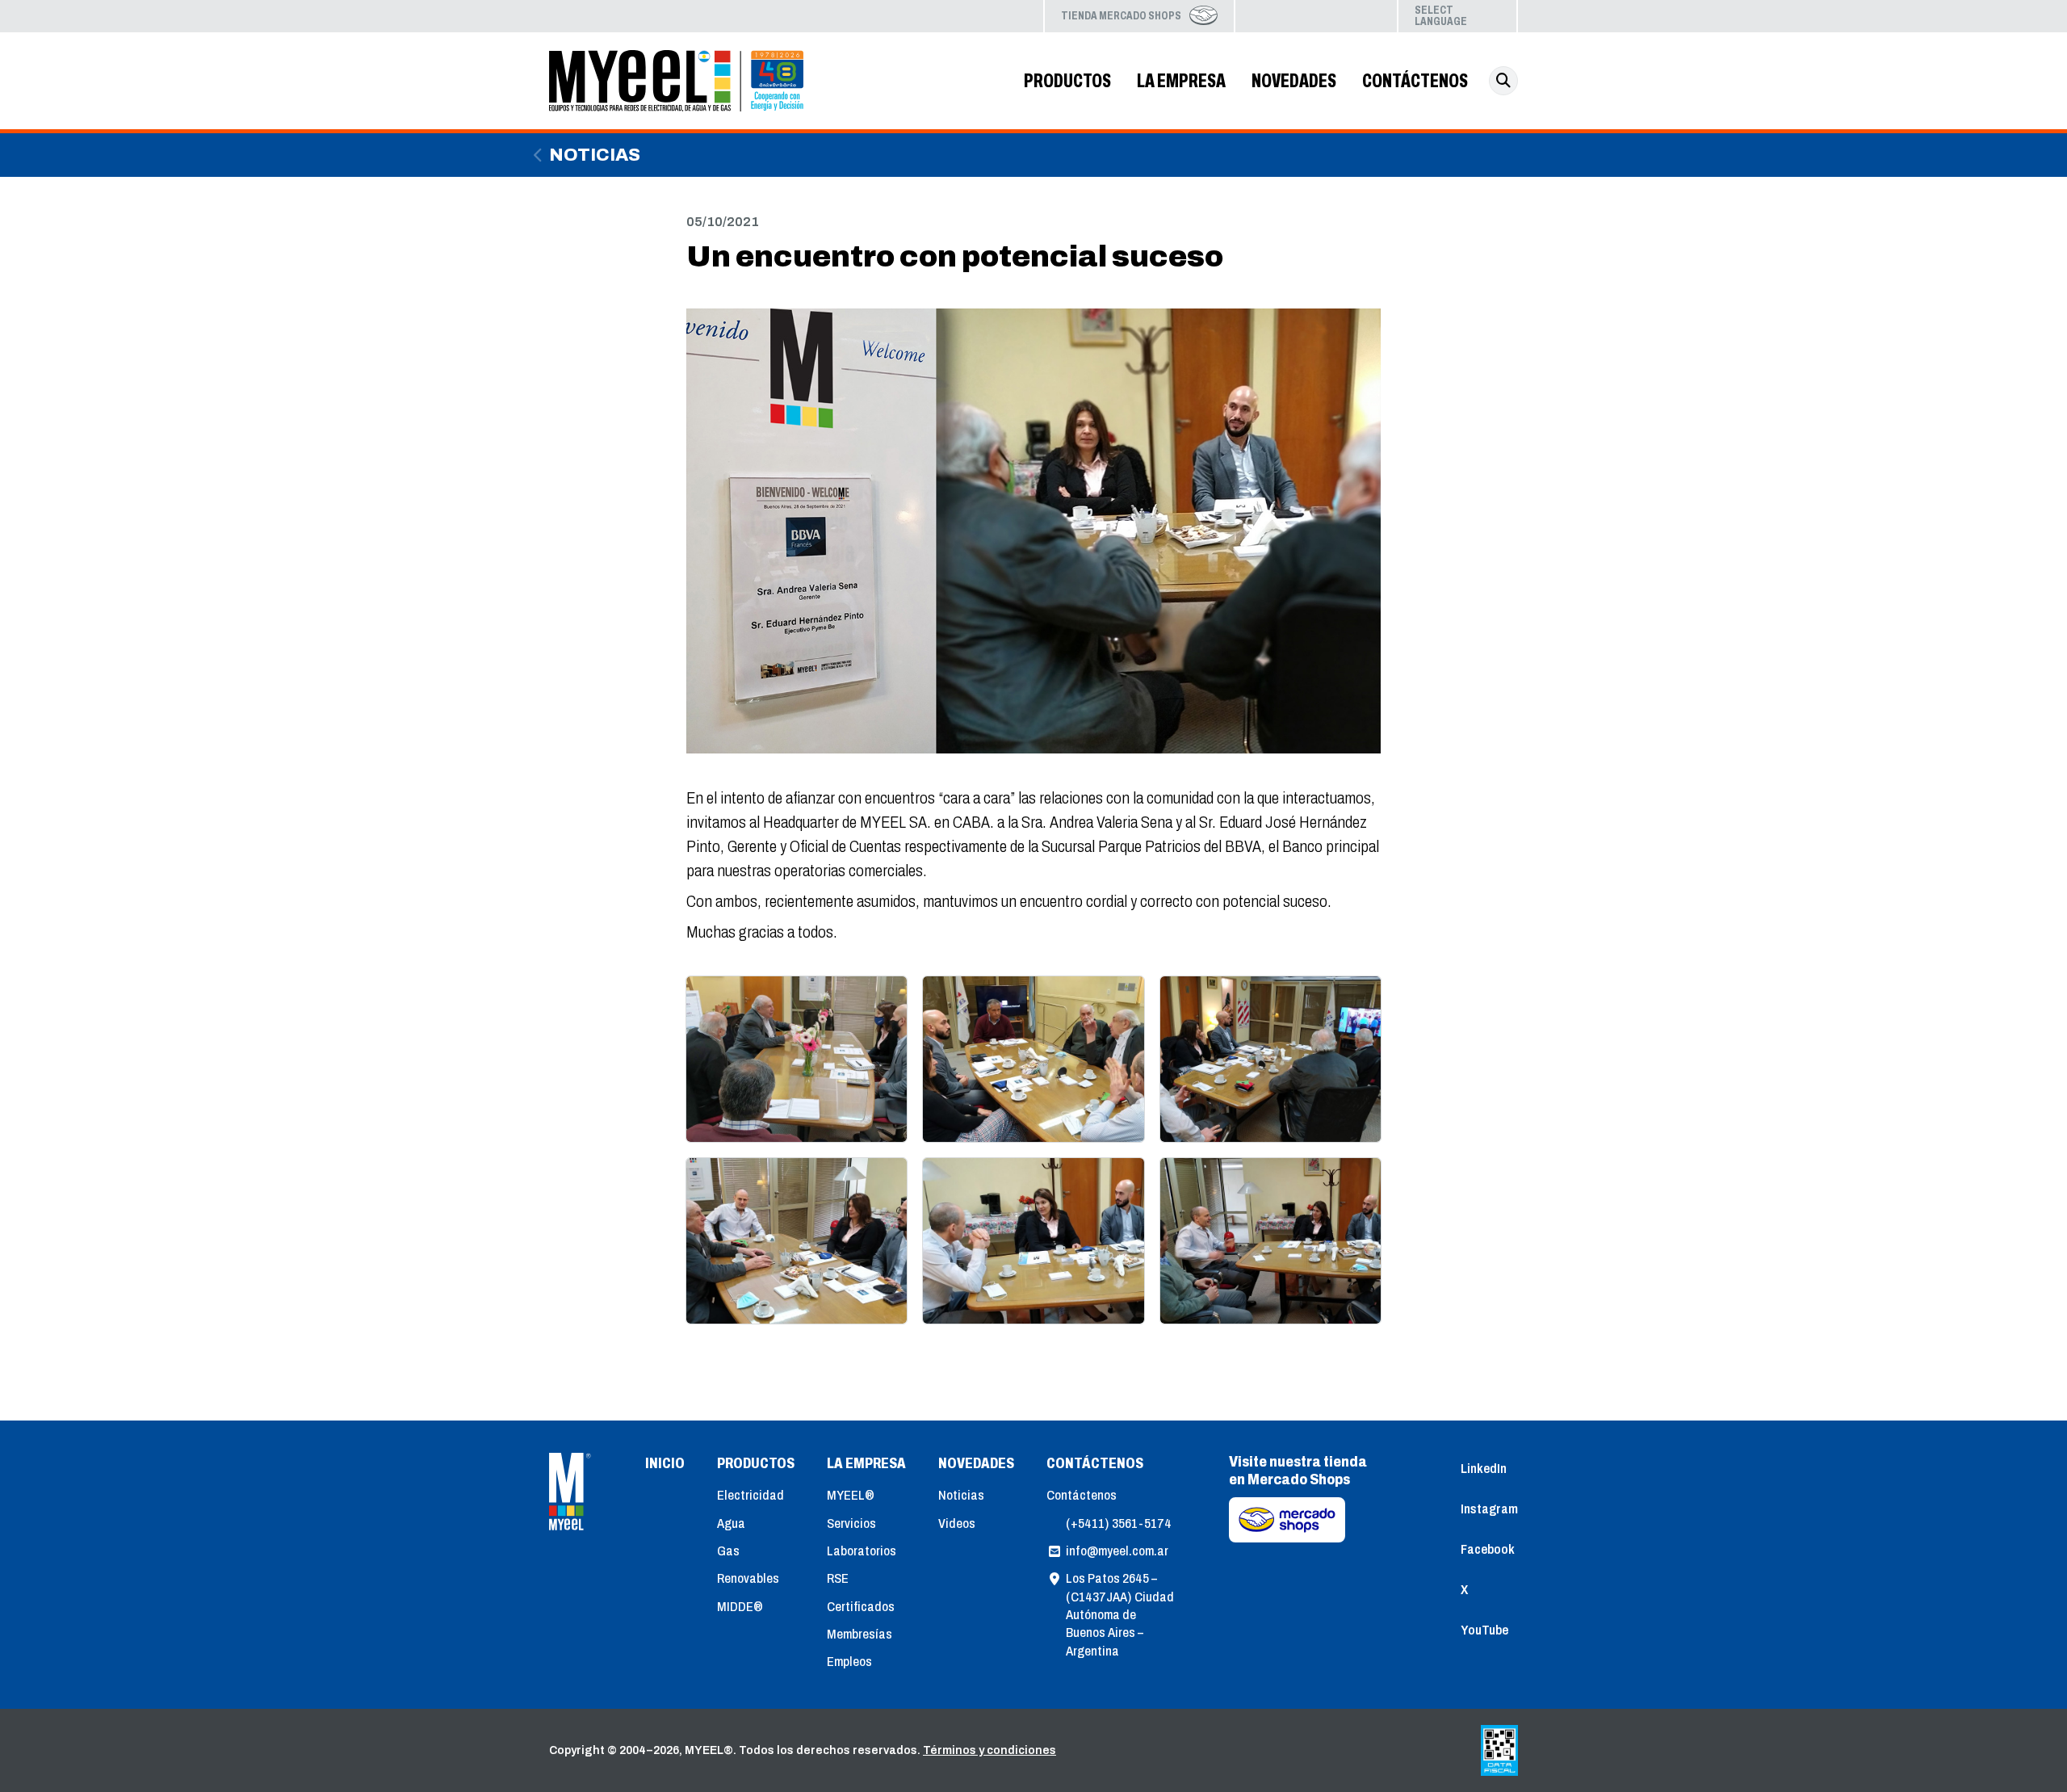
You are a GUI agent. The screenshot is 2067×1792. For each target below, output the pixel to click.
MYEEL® (851, 1495)
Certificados (861, 1607)
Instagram (1290, 16)
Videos (957, 1523)
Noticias (595, 155)
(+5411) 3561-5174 (1119, 1523)
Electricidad (750, 1495)
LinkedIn (1264, 16)
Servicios (851, 1523)
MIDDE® (740, 1607)
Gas (728, 1551)
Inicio (665, 1463)
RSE (838, 1578)
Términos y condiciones (989, 1750)
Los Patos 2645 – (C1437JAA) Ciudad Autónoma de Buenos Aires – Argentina (1120, 1615)
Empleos (849, 1662)
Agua (731, 1523)
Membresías (860, 1634)
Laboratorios (862, 1551)
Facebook (1316, 16)
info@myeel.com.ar (1117, 1551)
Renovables (748, 1578)
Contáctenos (1082, 1495)
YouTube (1368, 16)
